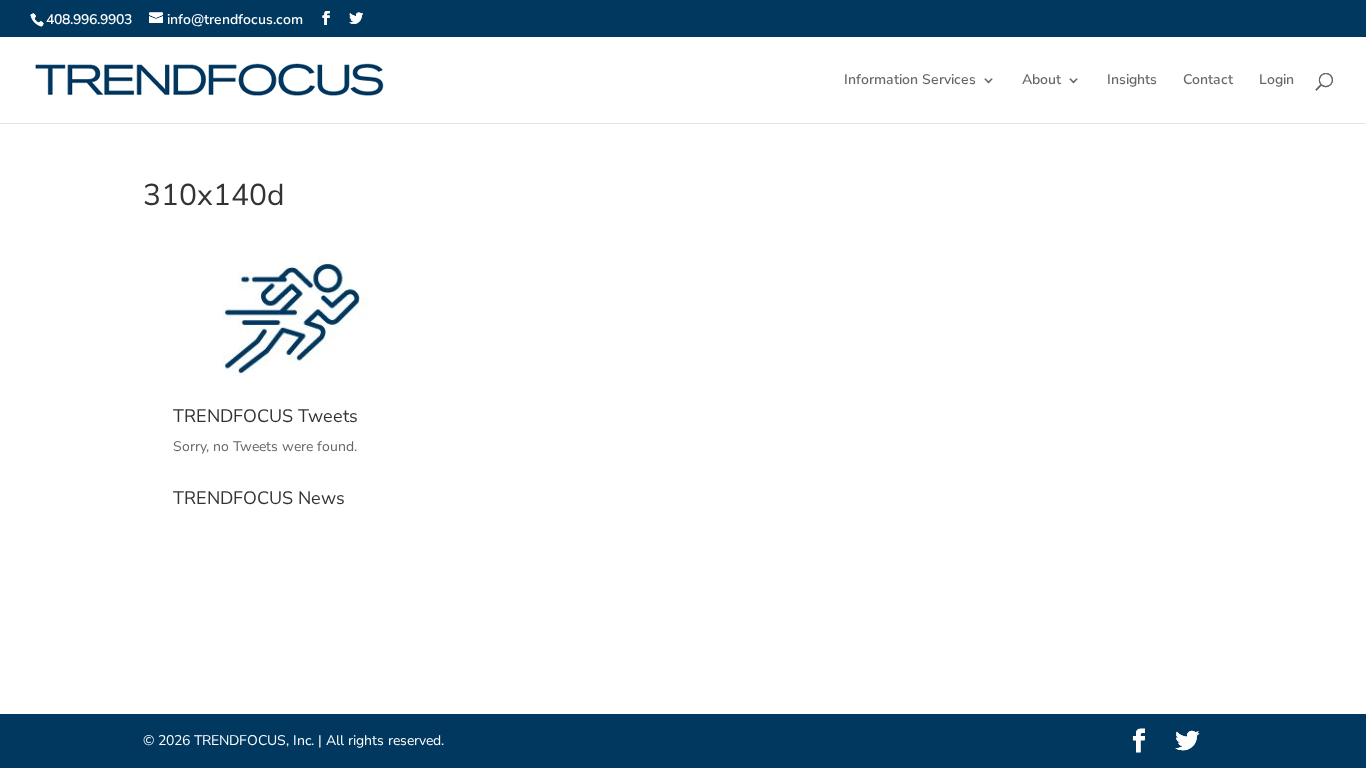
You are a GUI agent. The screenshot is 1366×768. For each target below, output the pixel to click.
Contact (1208, 81)
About (1041, 81)
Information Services (910, 81)
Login (1276, 81)
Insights (1132, 81)
